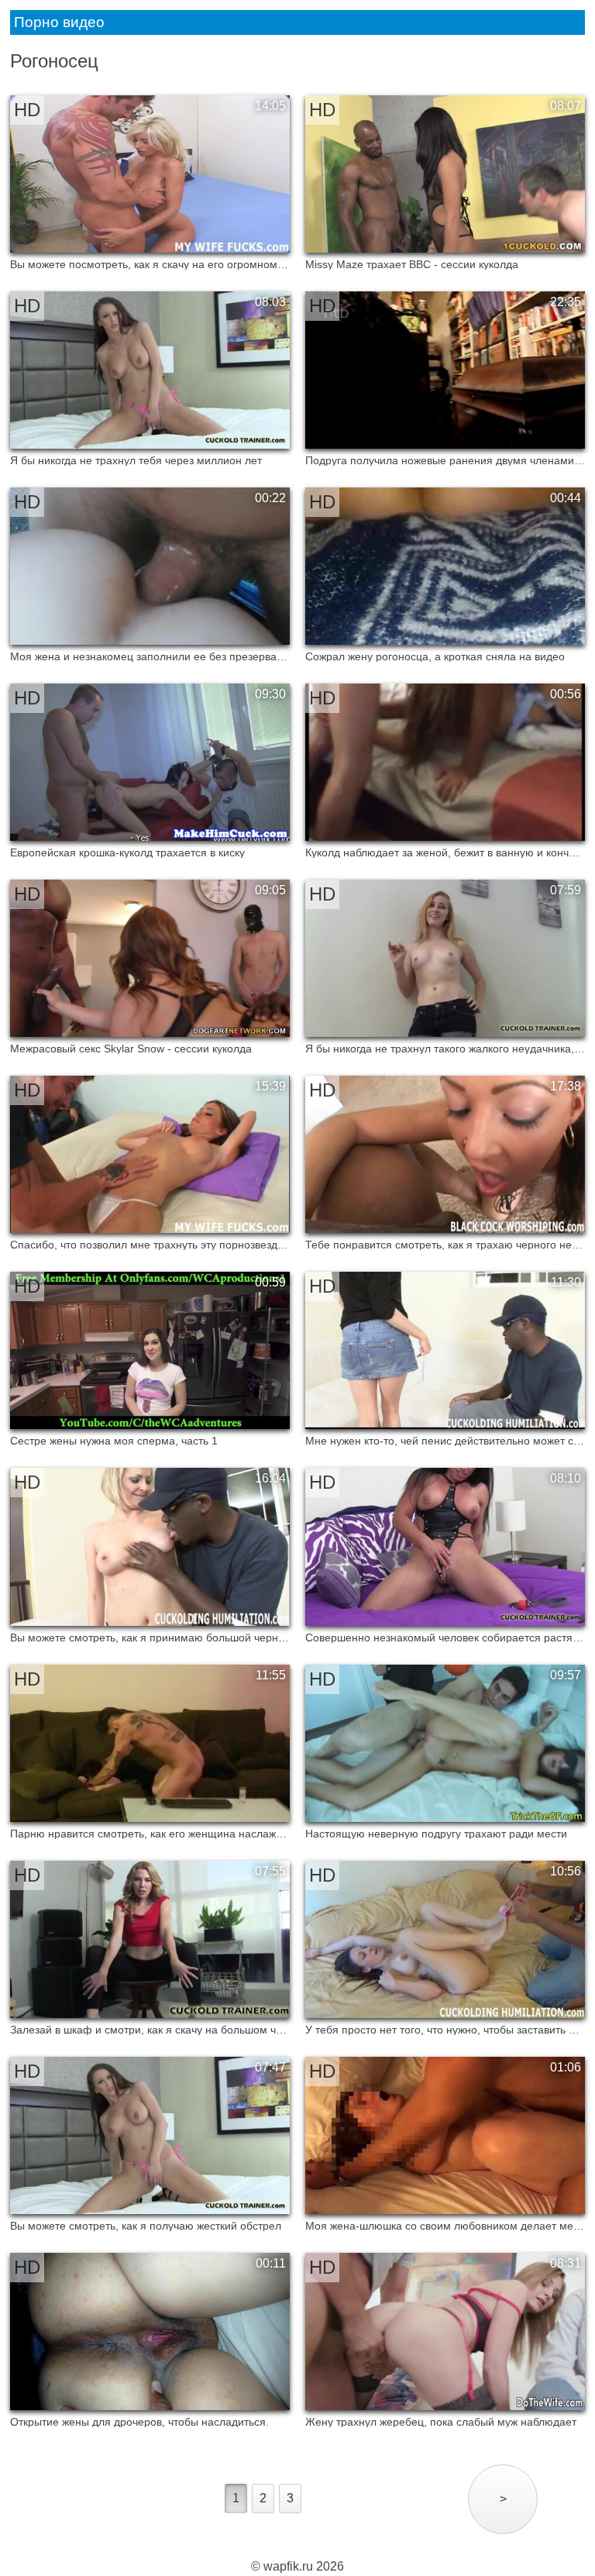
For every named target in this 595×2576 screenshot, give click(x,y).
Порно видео (59, 22)
